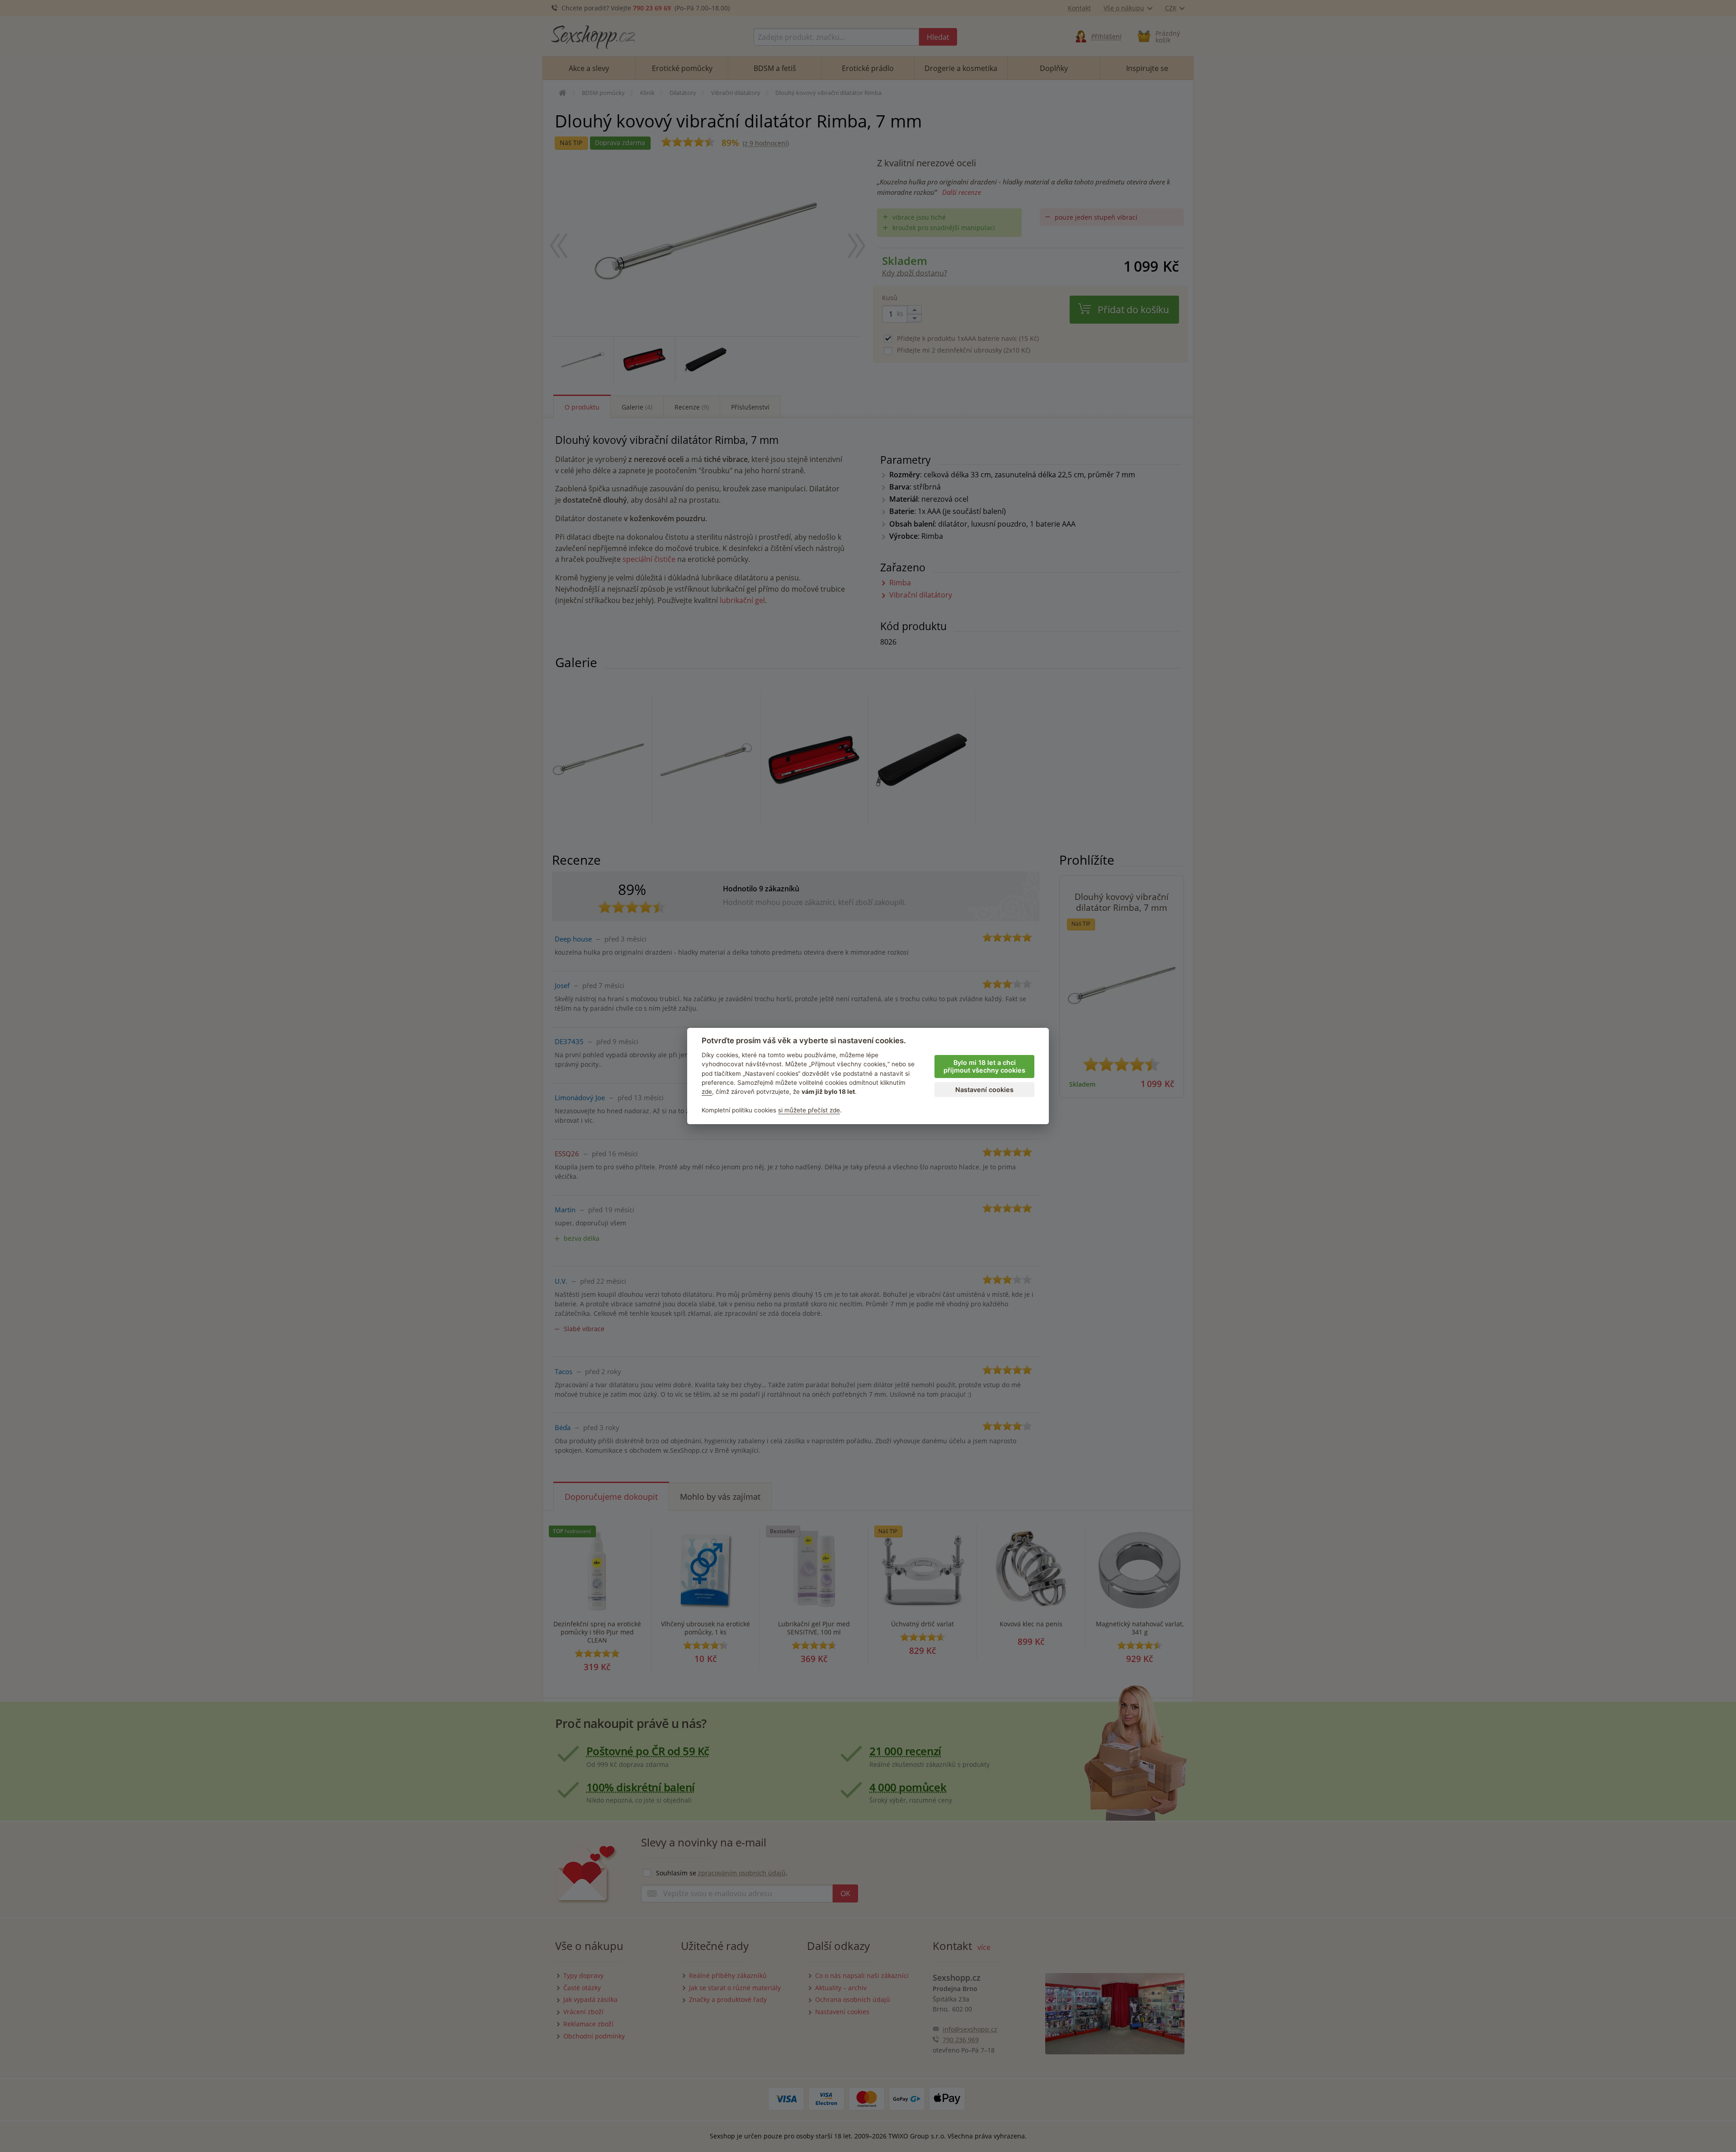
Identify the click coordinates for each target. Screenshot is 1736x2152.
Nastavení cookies (984, 1090)
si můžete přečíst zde (809, 1110)
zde (707, 1092)
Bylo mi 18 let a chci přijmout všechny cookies (984, 1066)
